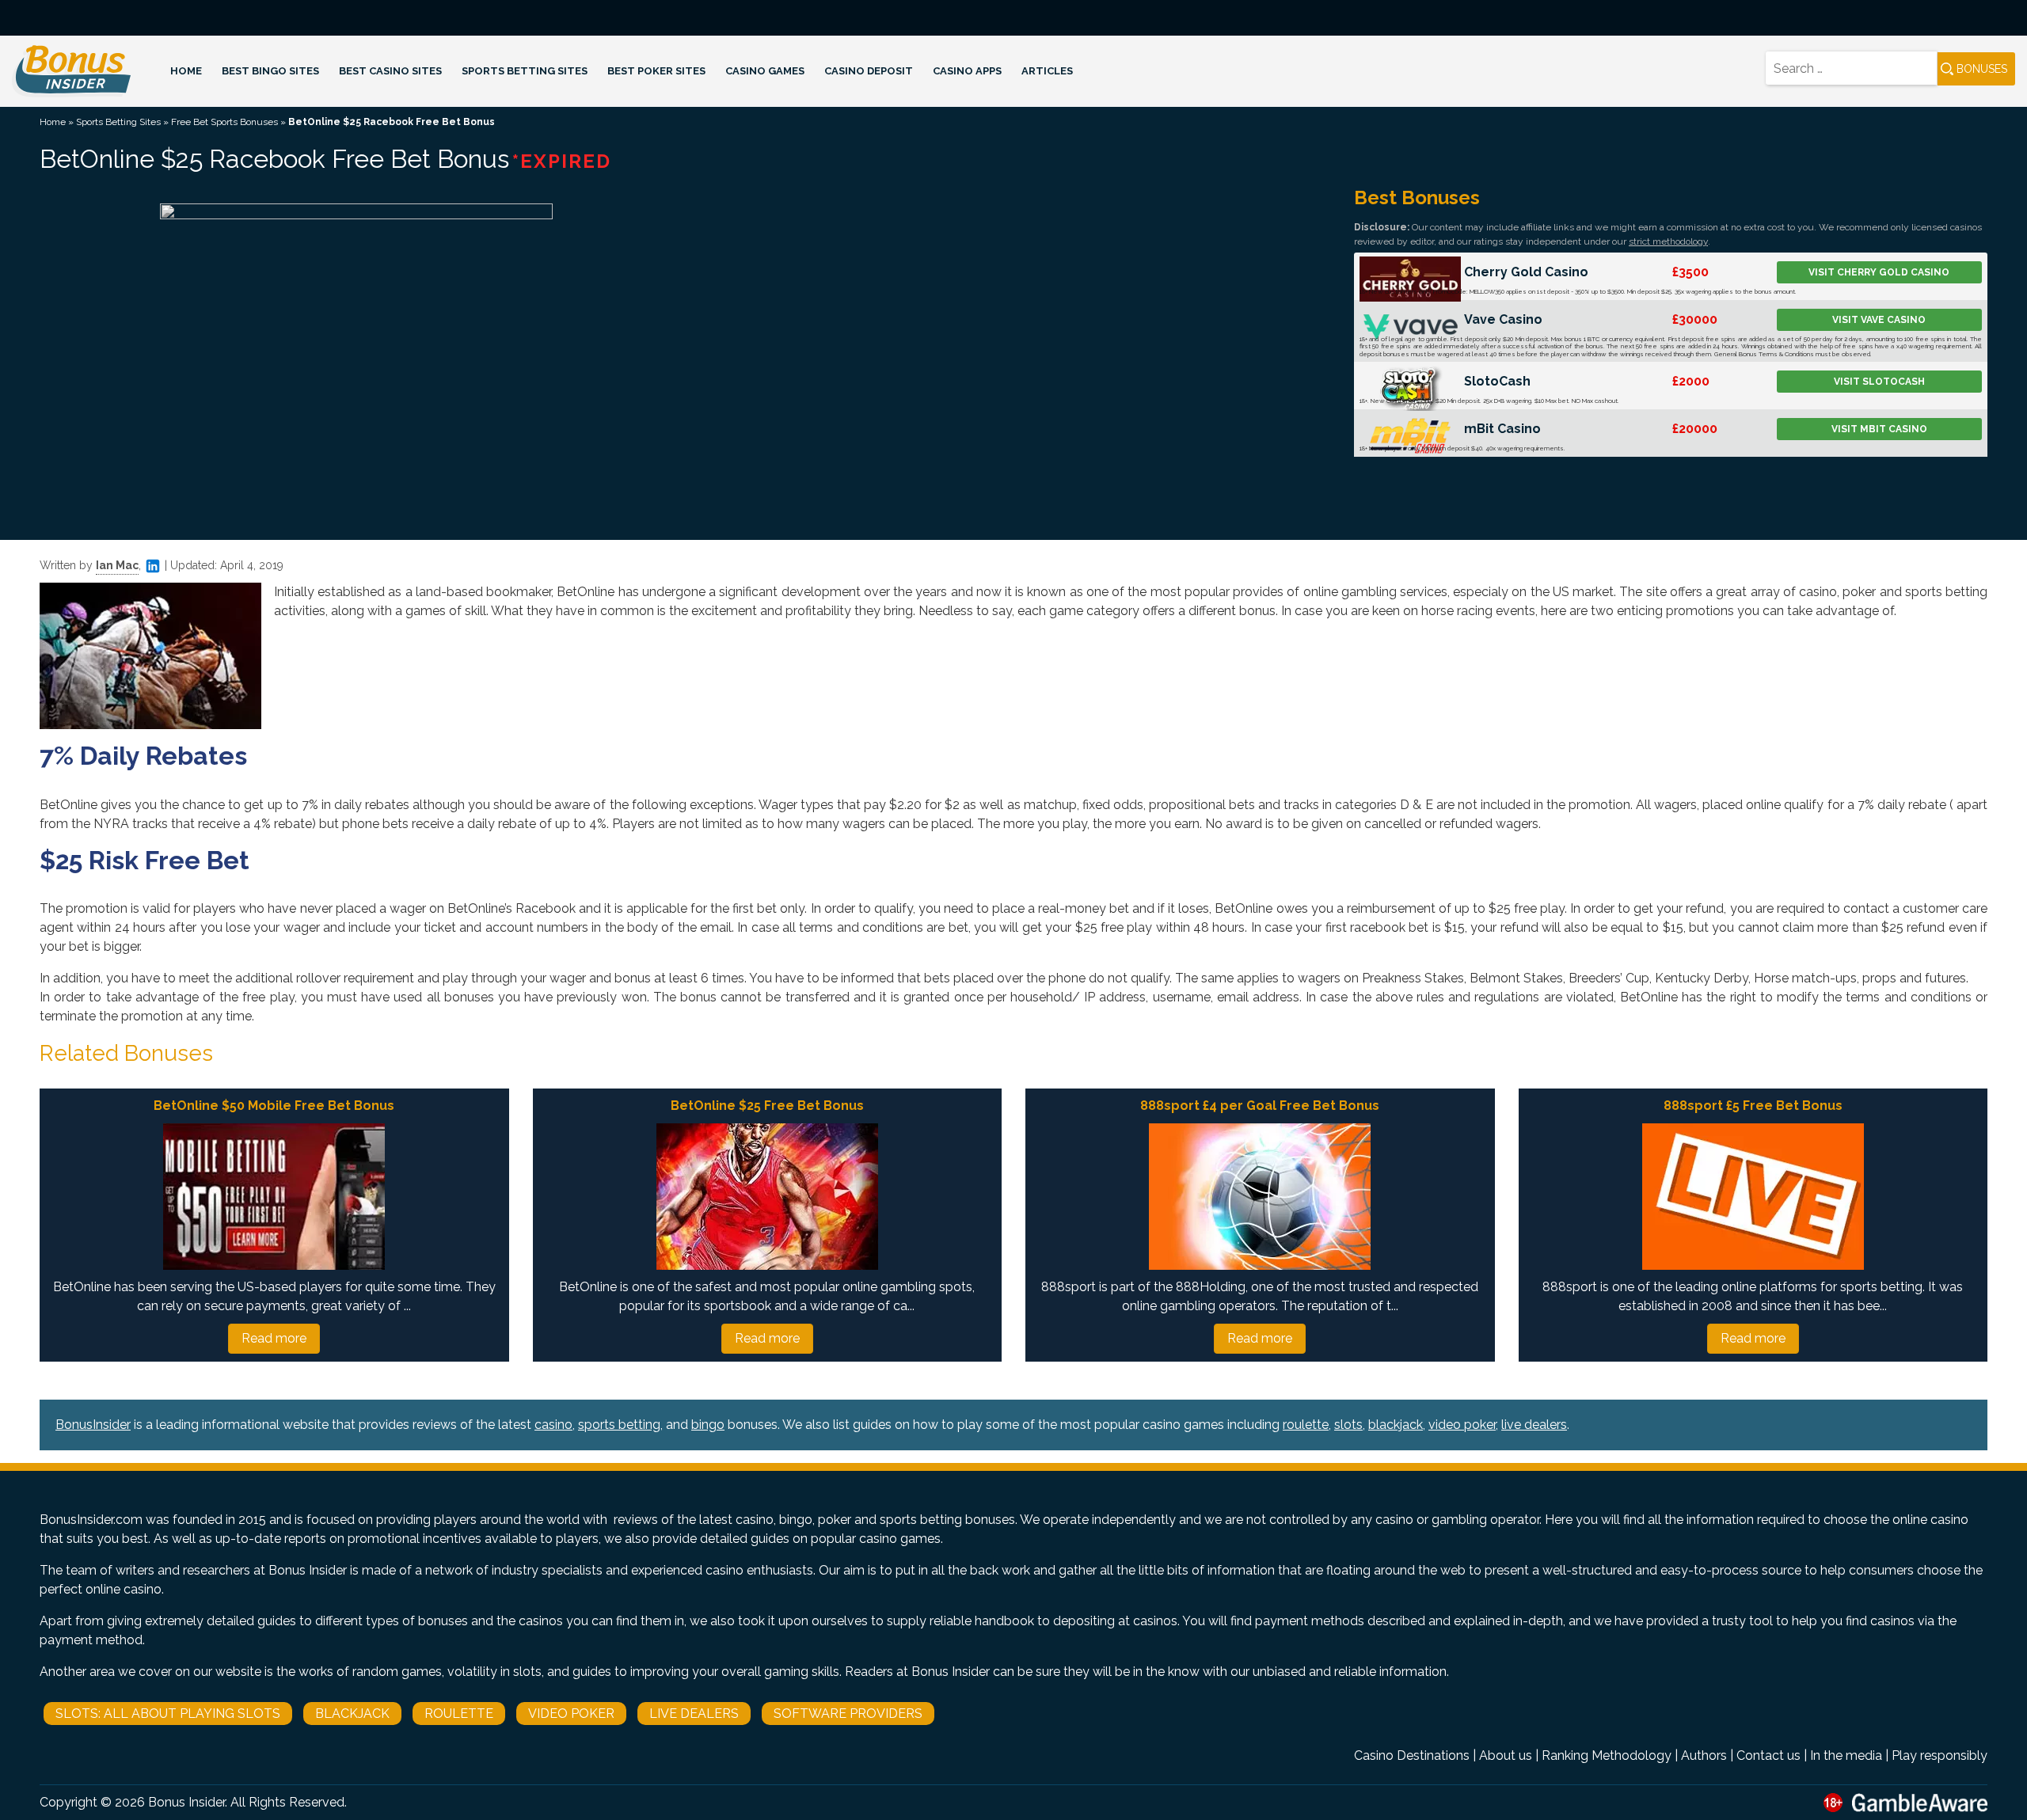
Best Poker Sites (656, 71)
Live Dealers (694, 1714)
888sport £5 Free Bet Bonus (1753, 1106)
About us (1506, 1755)
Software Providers (848, 1714)
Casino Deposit (869, 71)
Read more (274, 1338)
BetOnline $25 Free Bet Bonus (767, 1106)
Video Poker (571, 1714)
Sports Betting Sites (525, 71)
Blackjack (352, 1714)
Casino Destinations (1412, 1755)
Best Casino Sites (390, 71)
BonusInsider (93, 1425)
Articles (1047, 71)
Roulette (459, 1714)
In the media (1846, 1755)
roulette (1306, 1425)
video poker (1462, 1425)
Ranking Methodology (1607, 1755)
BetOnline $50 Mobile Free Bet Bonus (274, 1106)
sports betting (619, 1425)
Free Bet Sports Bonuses (224, 122)
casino (553, 1425)
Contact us (1768, 1755)
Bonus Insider (186, 1802)
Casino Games (765, 71)
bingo (708, 1425)
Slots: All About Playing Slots (168, 1714)
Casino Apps (967, 71)
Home (186, 71)
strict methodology (1668, 241)
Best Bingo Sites (270, 71)
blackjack (1396, 1425)
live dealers (1534, 1425)
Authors (1704, 1755)
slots (1348, 1425)
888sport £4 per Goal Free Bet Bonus (1260, 1106)
